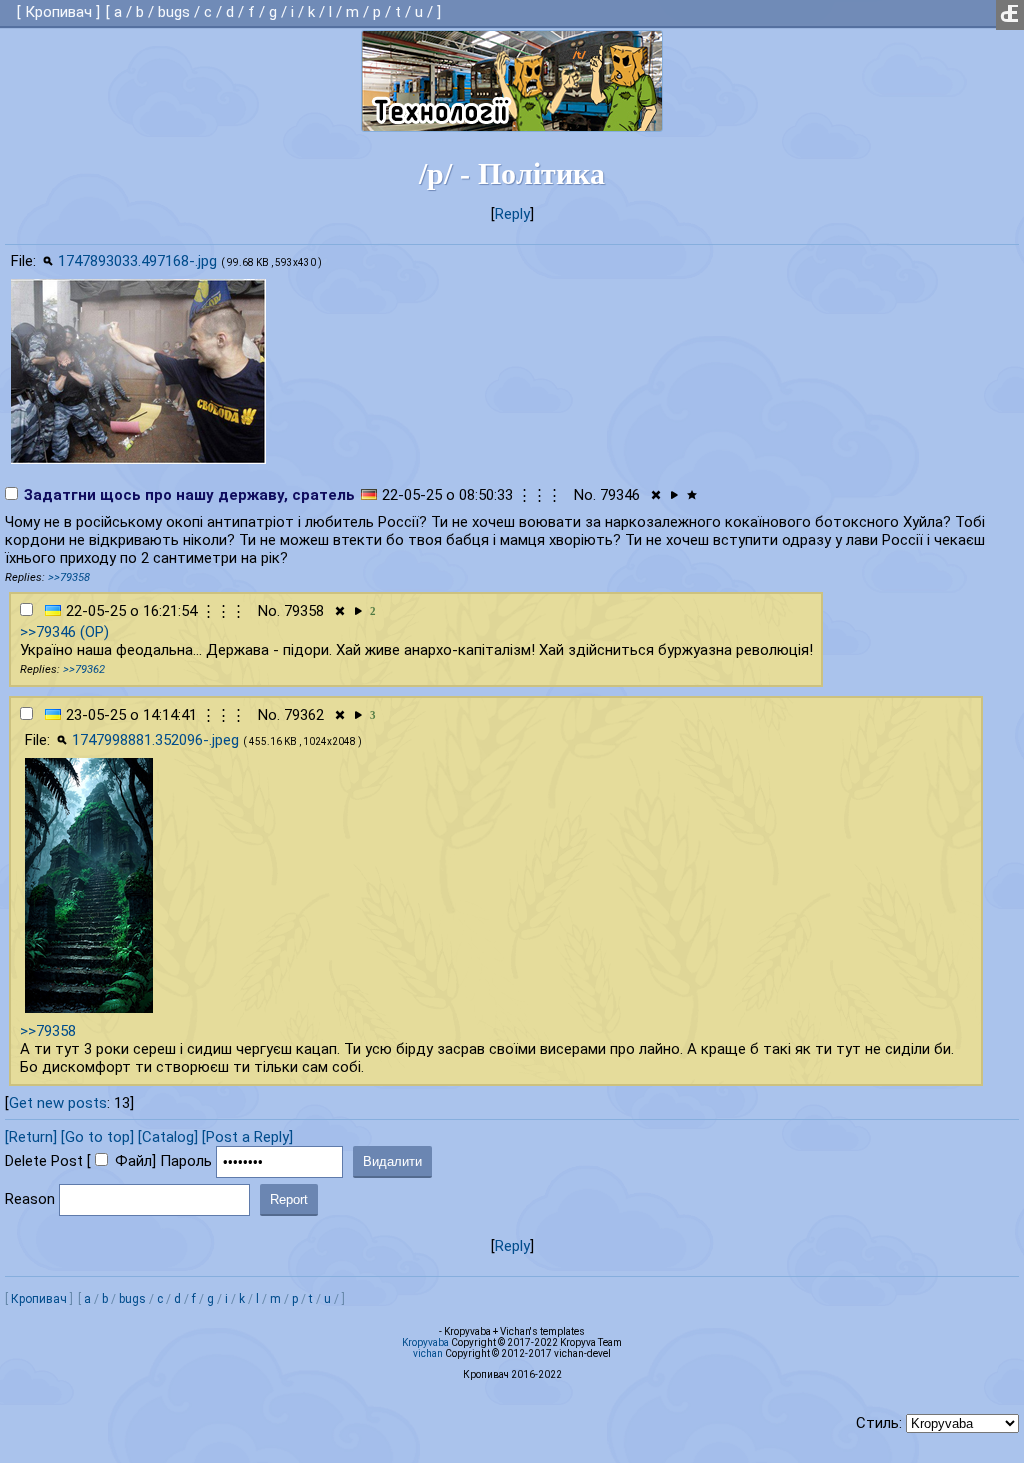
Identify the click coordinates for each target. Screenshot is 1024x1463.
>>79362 (84, 669)
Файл (133, 1161)
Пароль (186, 1161)
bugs (174, 12)
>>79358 (69, 577)
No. (585, 495)
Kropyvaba (425, 1342)
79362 (304, 715)
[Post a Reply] (247, 1137)
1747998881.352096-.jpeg (155, 740)
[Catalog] (168, 1137)
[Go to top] (97, 1137)
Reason (30, 1199)
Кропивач (58, 12)
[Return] (31, 1137)
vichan (428, 1353)
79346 (620, 495)
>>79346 (48, 632)
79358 (304, 611)
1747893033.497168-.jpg (137, 261)
